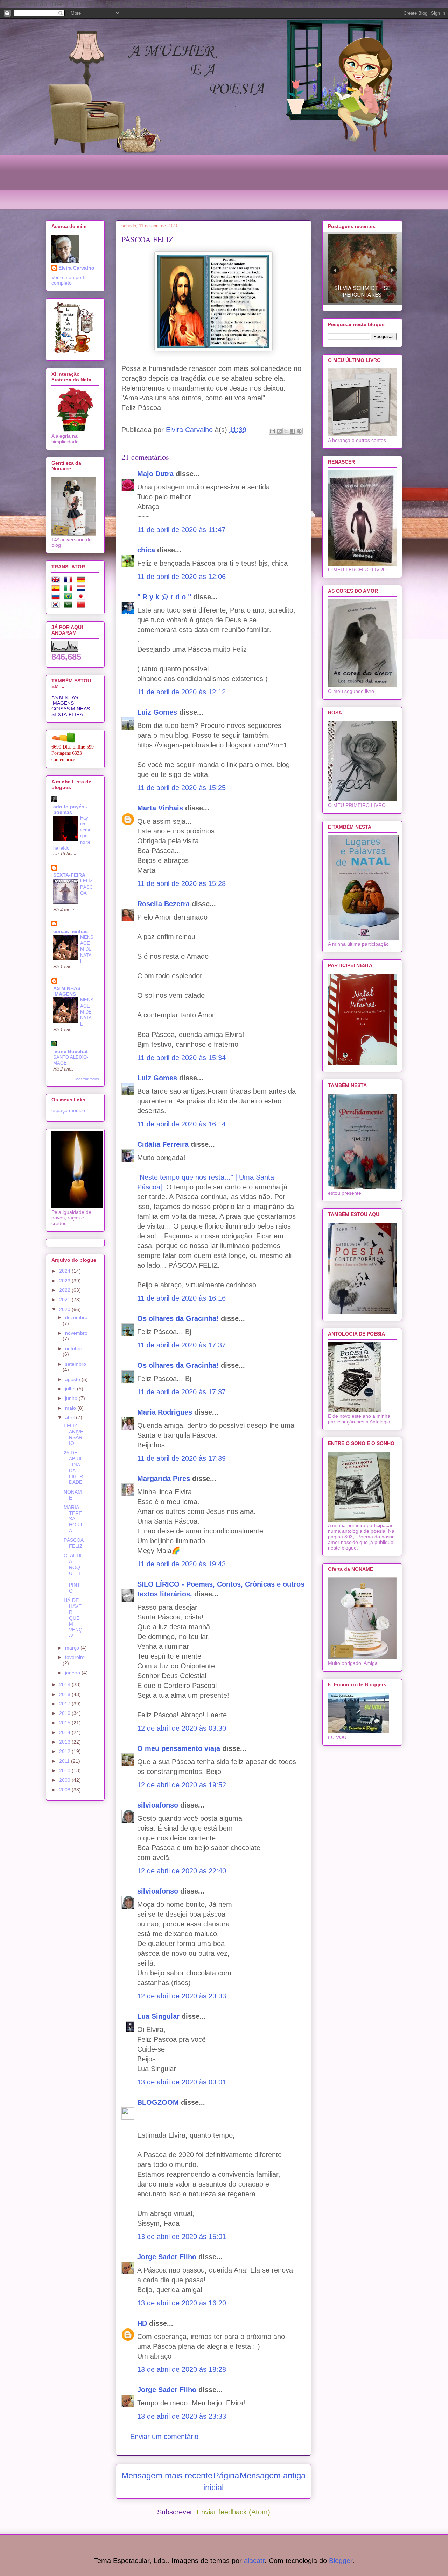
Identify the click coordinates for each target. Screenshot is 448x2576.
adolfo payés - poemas (70, 809)
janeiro (73, 1673)
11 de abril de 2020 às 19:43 (181, 1564)
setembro (76, 1364)
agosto (73, 1379)
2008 (65, 1790)
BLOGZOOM (158, 2102)
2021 (65, 1300)
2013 (65, 1742)
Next (392, 270)
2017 (65, 1704)
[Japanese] (82, 598)
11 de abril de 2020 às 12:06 (181, 577)
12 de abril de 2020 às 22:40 (182, 1871)
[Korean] (57, 606)
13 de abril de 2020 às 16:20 (182, 2303)
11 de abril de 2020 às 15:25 (181, 788)
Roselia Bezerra (163, 904)
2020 (65, 1309)
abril (71, 1417)
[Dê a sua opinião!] (279, 431)
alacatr (254, 2561)
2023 (65, 1281)
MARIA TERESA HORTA (73, 1519)
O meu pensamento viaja (179, 1748)
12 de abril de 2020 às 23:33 (182, 1996)
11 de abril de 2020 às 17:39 (181, 1458)
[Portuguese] (70, 598)
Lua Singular (158, 2016)
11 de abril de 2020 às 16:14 (181, 1124)
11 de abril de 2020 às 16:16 (181, 1298)
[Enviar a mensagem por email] (273, 431)
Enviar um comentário (164, 2437)
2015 (65, 1723)
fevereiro (75, 1657)
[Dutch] (82, 589)
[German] (82, 581)
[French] (70, 581)
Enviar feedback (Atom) (233, 2512)
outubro (74, 1348)
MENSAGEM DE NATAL (87, 949)
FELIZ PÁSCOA (86, 887)
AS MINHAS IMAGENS (65, 700)
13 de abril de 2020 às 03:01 (182, 2082)
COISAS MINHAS (71, 709)
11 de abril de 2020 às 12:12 (181, 692)
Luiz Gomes (157, 712)
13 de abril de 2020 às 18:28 (182, 2369)
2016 (65, 1713)
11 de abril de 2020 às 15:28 (181, 883)
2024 (65, 1271)
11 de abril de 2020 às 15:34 (181, 1058)
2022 (65, 1290)
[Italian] (70, 589)
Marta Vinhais (160, 808)
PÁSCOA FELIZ (73, 1543)
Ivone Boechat (71, 1051)
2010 (65, 1770)
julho (71, 1389)
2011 (65, 1761)
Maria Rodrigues (165, 1412)
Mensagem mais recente (167, 2475)
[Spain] (57, 589)
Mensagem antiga (273, 2475)
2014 (65, 1732)
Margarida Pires (164, 1479)
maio (71, 1408)
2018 (65, 1694)
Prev (335, 270)
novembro (76, 1333)
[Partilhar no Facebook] (293, 431)
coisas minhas (71, 931)
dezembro (76, 1317)
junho (72, 1398)
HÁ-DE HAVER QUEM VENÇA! (73, 1618)
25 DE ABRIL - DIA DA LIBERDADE (73, 1467)
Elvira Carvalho (76, 268)
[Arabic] (70, 606)
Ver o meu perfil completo (69, 280)
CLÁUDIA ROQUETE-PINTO (73, 1573)
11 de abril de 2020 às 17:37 (181, 1345)
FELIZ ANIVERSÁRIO (73, 1434)
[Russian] (57, 598)
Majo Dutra (155, 474)
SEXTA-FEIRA (67, 714)
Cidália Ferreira (163, 1144)
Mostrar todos (87, 1079)
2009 (65, 1780)
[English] (57, 581)
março (73, 1648)
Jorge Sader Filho (167, 2257)
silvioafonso (158, 1805)
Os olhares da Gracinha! (178, 1318)
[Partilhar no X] (286, 431)
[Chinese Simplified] (82, 606)
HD (142, 2323)
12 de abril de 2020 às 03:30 (182, 1728)
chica (146, 550)
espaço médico (68, 1110)
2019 (65, 1684)
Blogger (341, 2561)
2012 (65, 1751)
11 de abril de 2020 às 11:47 (181, 530)
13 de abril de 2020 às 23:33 (182, 2416)
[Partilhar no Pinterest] (299, 431)
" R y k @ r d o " (164, 597)
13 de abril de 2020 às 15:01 (182, 2237)
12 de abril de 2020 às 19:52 (182, 1785)
